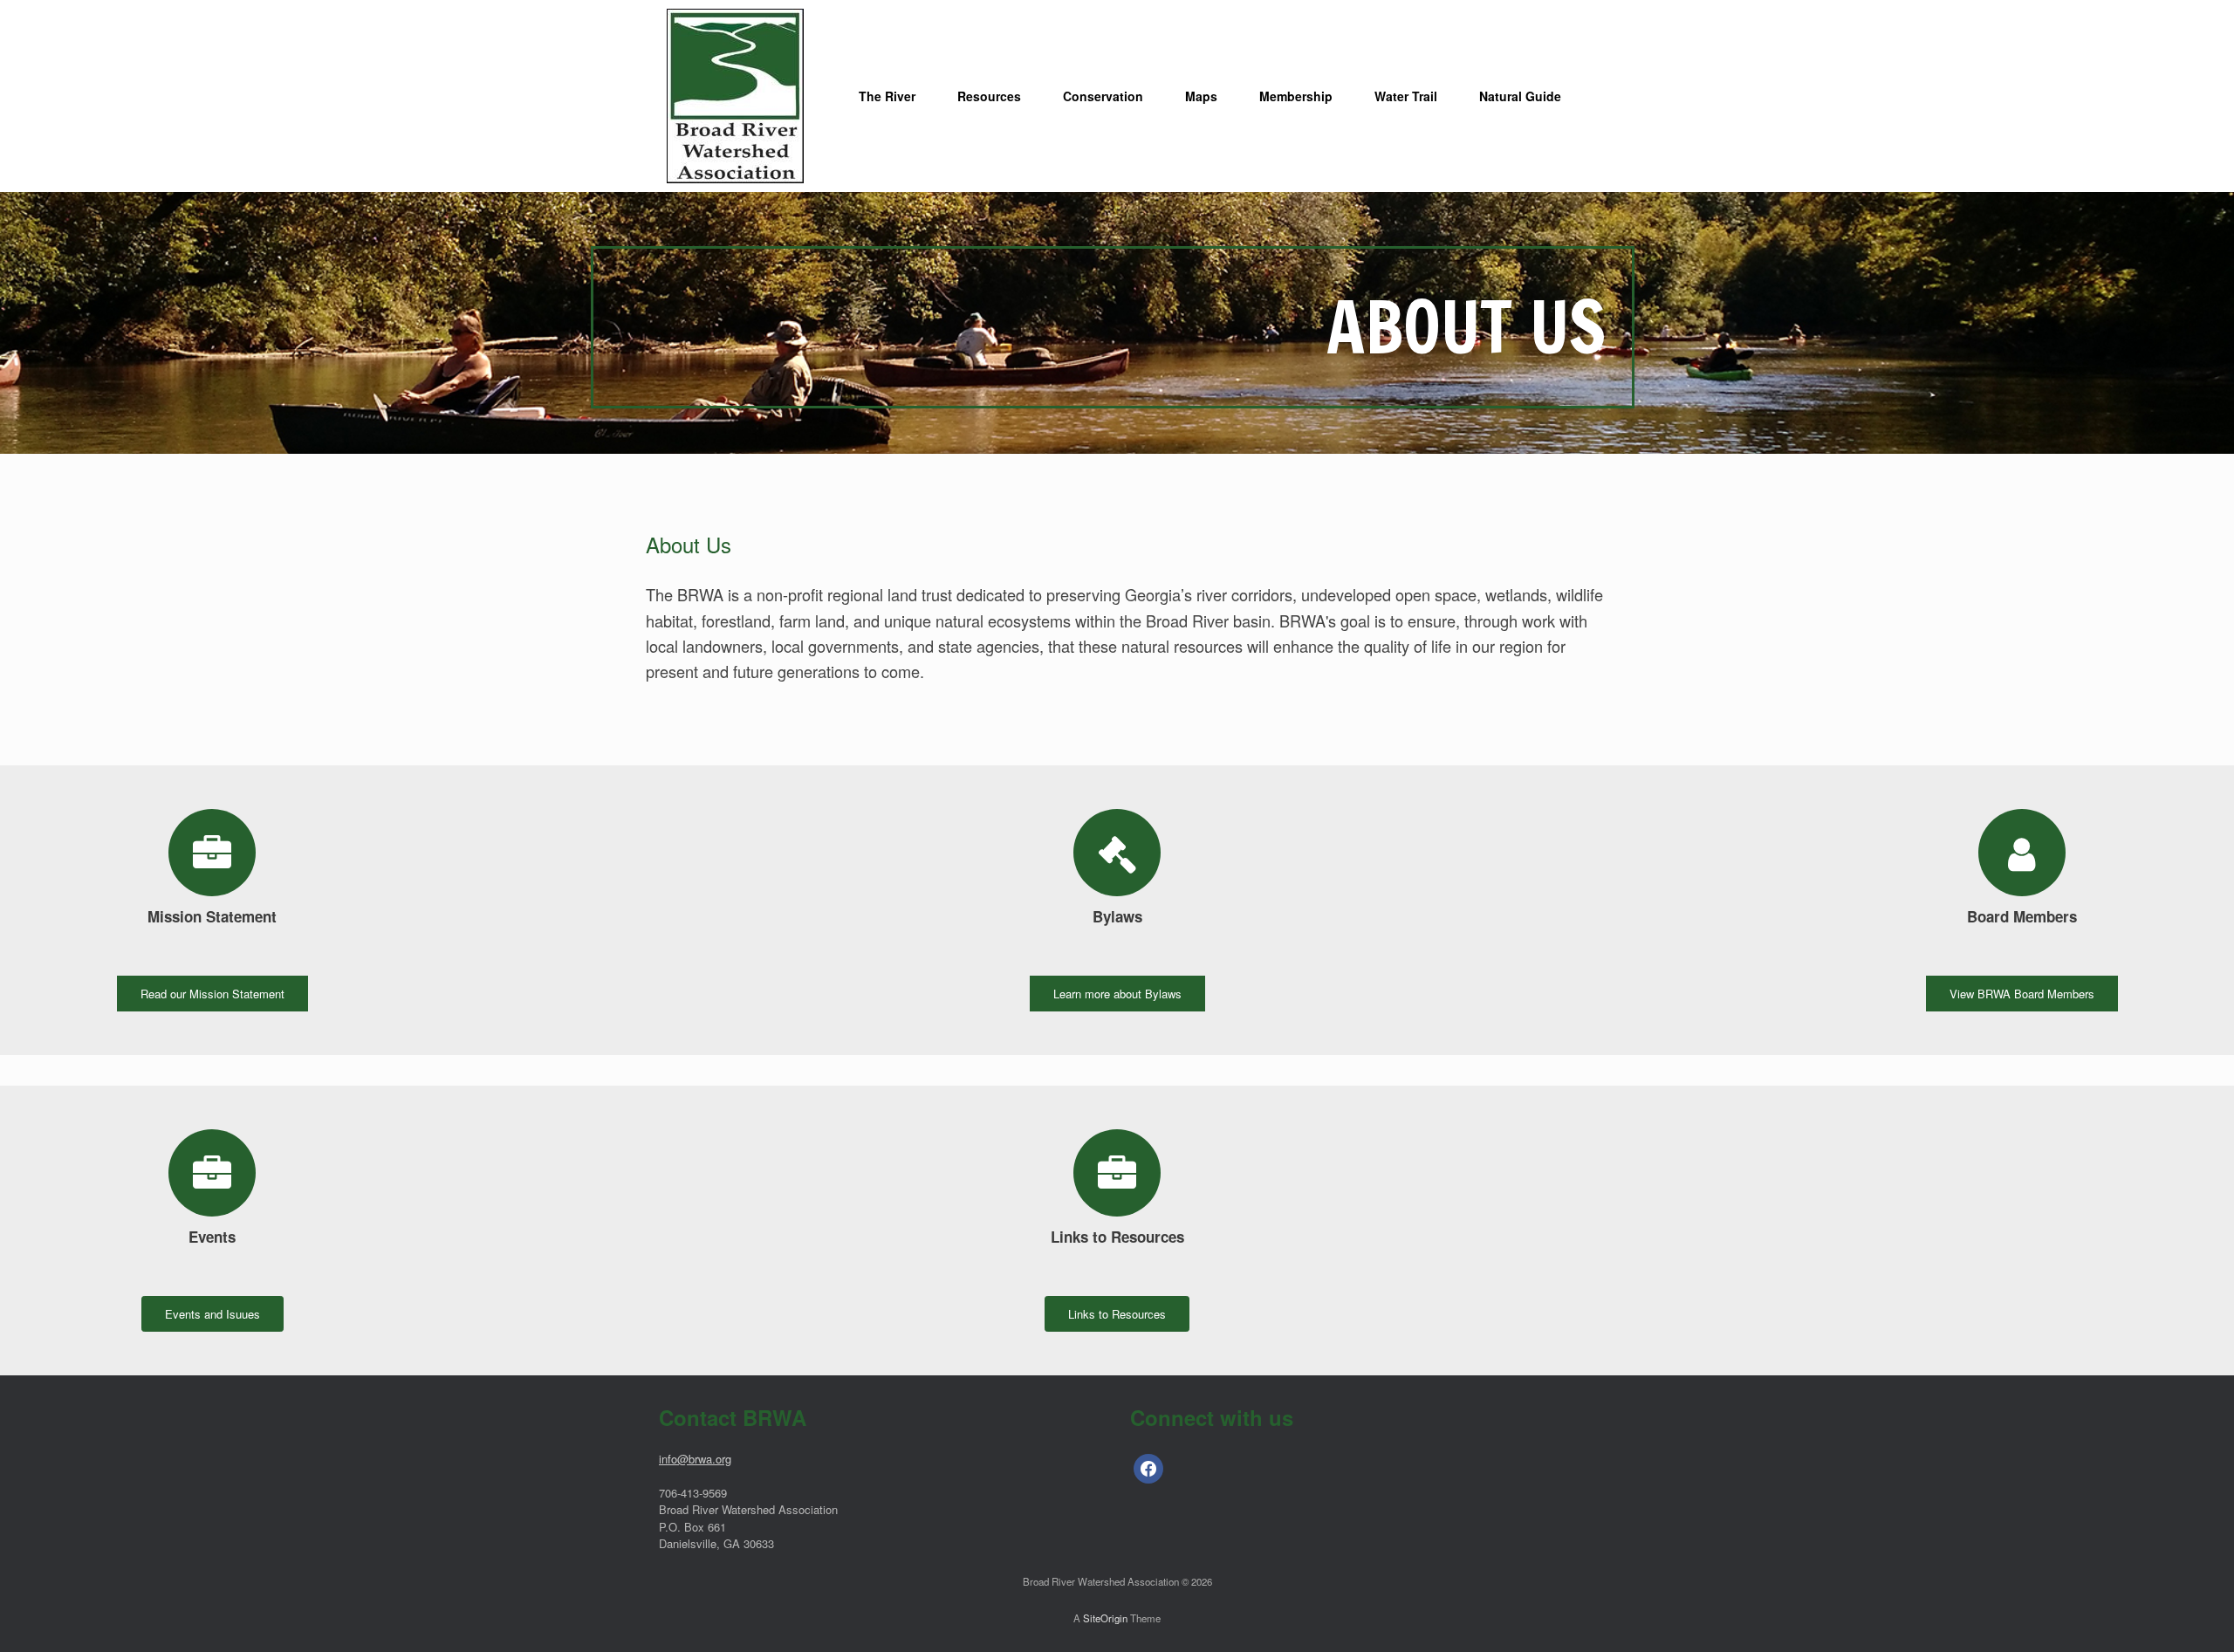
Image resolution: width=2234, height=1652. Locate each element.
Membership (1296, 96)
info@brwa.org (695, 1459)
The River (887, 96)
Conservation (1103, 96)
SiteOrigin (1105, 1618)
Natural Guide (1520, 96)
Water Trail (1406, 96)
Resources (989, 96)
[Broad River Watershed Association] (735, 96)
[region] (1117, 323)
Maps (1201, 96)
